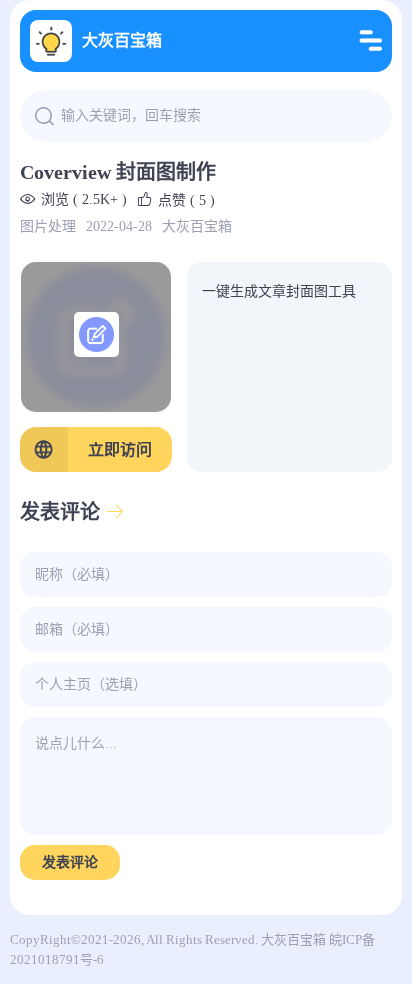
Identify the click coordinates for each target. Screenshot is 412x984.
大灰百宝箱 (122, 40)
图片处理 (48, 226)
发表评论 (70, 862)
